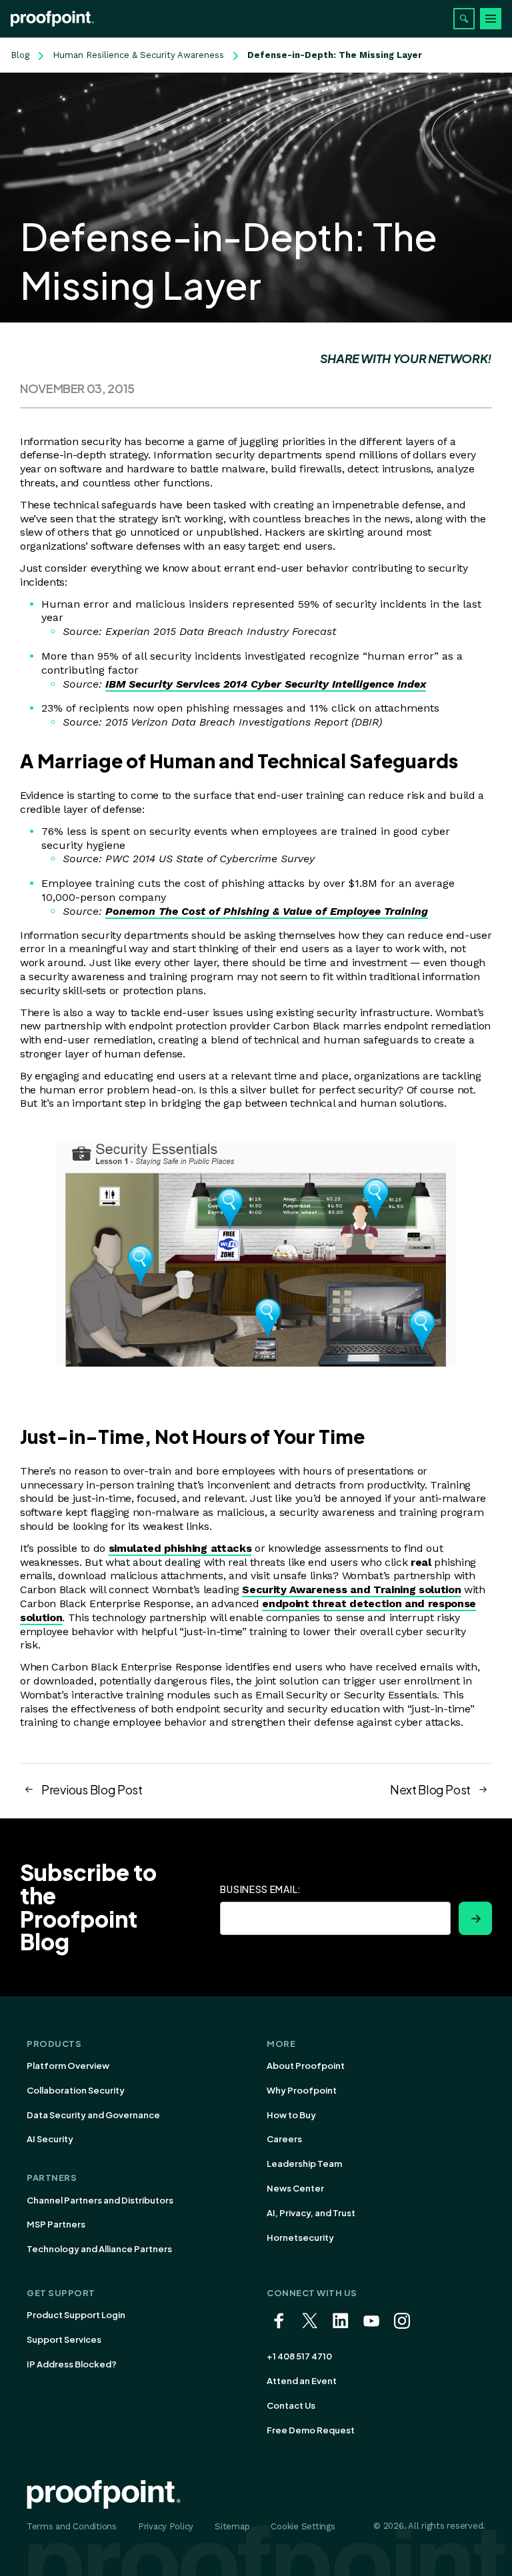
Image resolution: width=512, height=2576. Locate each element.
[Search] (464, 19)
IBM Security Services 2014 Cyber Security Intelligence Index (266, 684)
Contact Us (291, 2405)
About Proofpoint (306, 2066)
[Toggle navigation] (491, 19)
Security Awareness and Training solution (351, 1590)
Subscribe (475, 1918)
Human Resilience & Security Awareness (138, 55)
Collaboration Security (76, 2090)
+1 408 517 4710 (299, 2356)
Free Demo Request (311, 2430)
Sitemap (232, 2526)
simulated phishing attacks (180, 1548)
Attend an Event (302, 2381)
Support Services (64, 2339)
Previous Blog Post (92, 1789)
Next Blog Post (430, 1789)
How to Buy (291, 2115)
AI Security (50, 2139)
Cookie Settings (303, 2526)
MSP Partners (56, 2224)
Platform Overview (68, 2066)
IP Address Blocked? (72, 2364)
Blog (20, 55)
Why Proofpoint (302, 2090)
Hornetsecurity (300, 2238)
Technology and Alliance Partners (99, 2249)
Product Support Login (76, 2315)
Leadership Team (304, 2164)
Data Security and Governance (93, 2115)
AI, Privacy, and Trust (311, 2213)
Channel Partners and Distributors (100, 2200)
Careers (284, 2139)
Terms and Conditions (72, 2526)
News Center (295, 2188)
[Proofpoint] (52, 19)
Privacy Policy (166, 2526)
